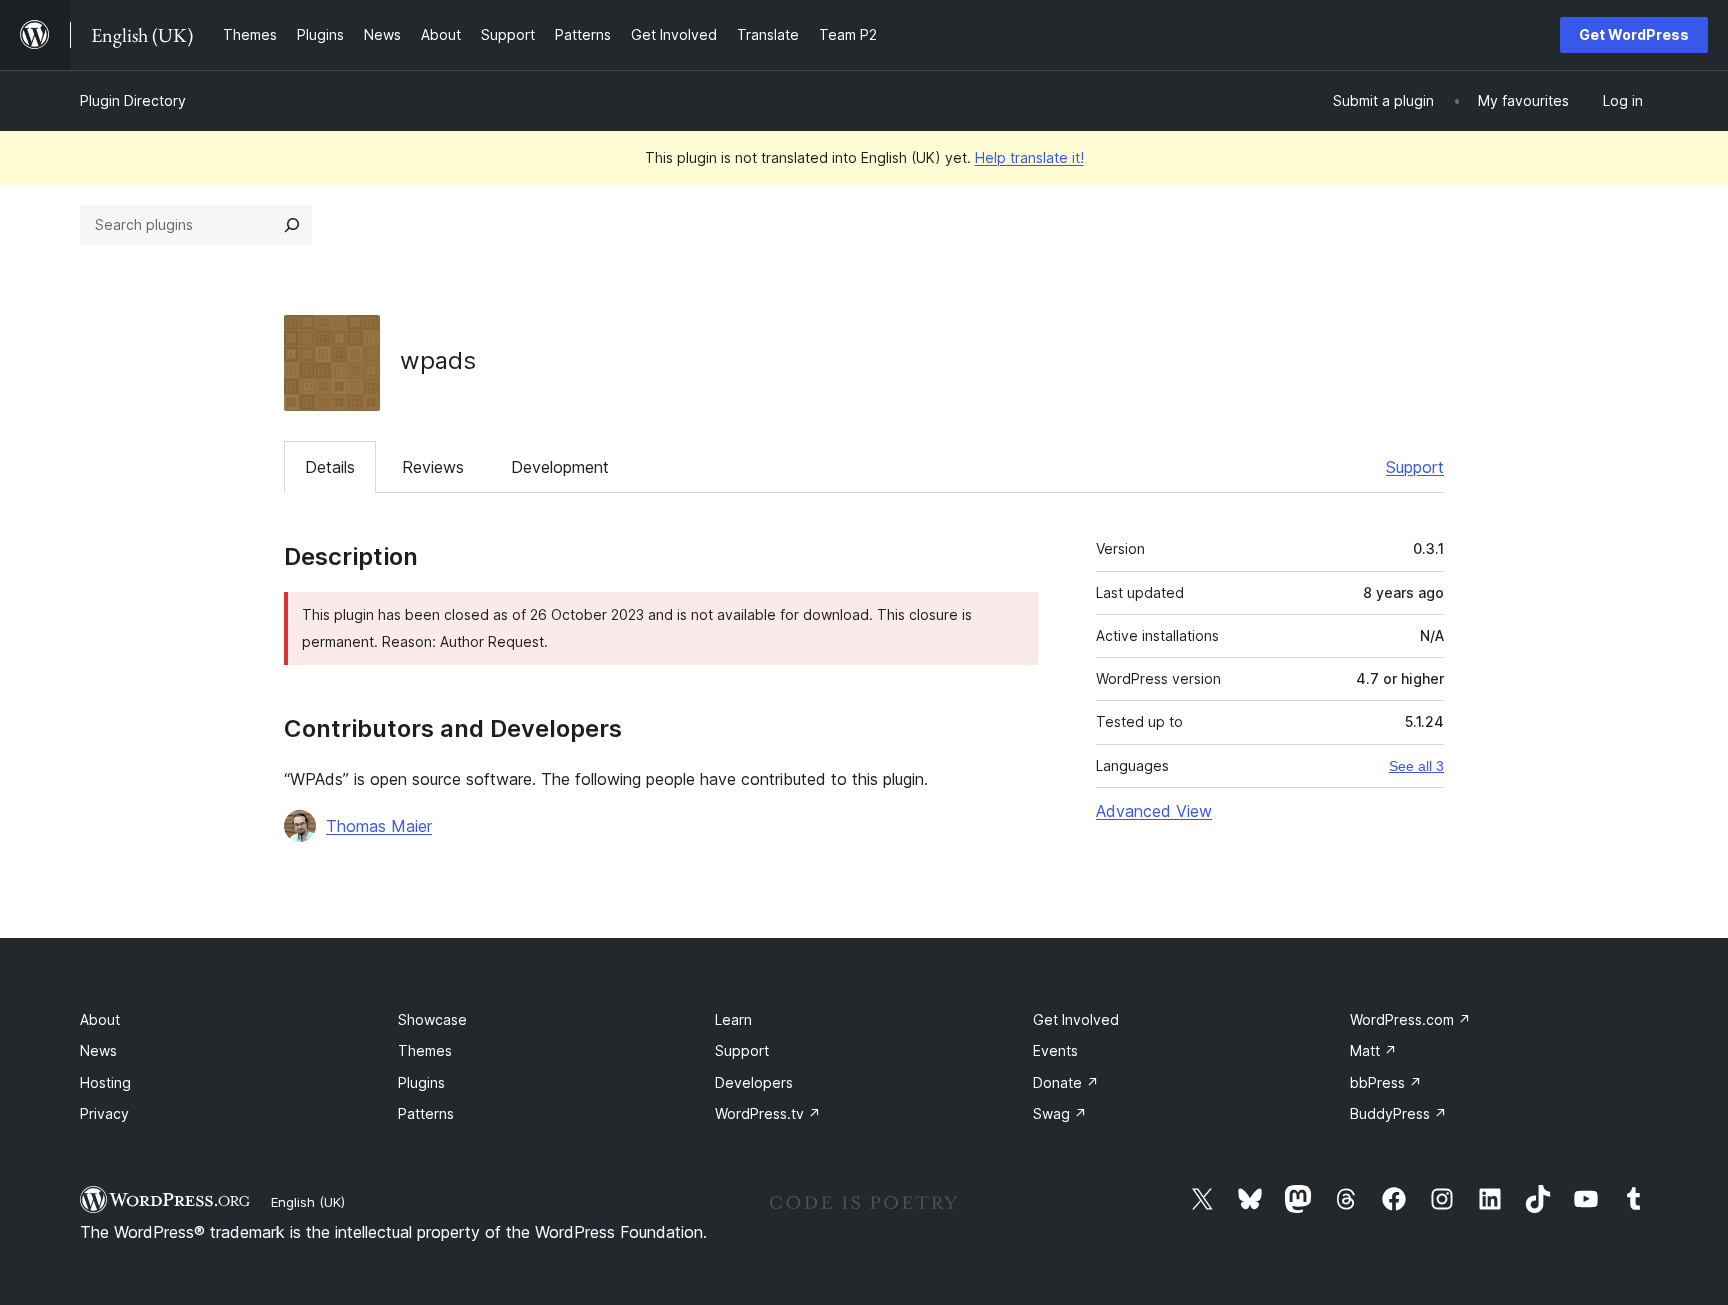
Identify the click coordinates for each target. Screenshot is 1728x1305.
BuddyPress (1398, 1113)
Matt (1373, 1050)
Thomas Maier (379, 826)
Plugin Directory (133, 100)
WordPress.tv (768, 1113)
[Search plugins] (292, 225)
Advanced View (1154, 811)
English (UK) (308, 1202)
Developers (754, 1082)
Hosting (105, 1082)
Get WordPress (1634, 34)
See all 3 (1416, 766)
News (98, 1050)
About (100, 1019)
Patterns (426, 1113)
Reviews (433, 467)
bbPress (1386, 1082)
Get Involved (1076, 1019)
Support (1415, 467)
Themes (425, 1050)
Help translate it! (1029, 157)
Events (1055, 1050)
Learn (733, 1019)
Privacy (104, 1113)
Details (330, 467)
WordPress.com (1410, 1019)
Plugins (421, 1082)
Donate (1066, 1082)
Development (560, 467)
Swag (1060, 1113)
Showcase (432, 1019)
